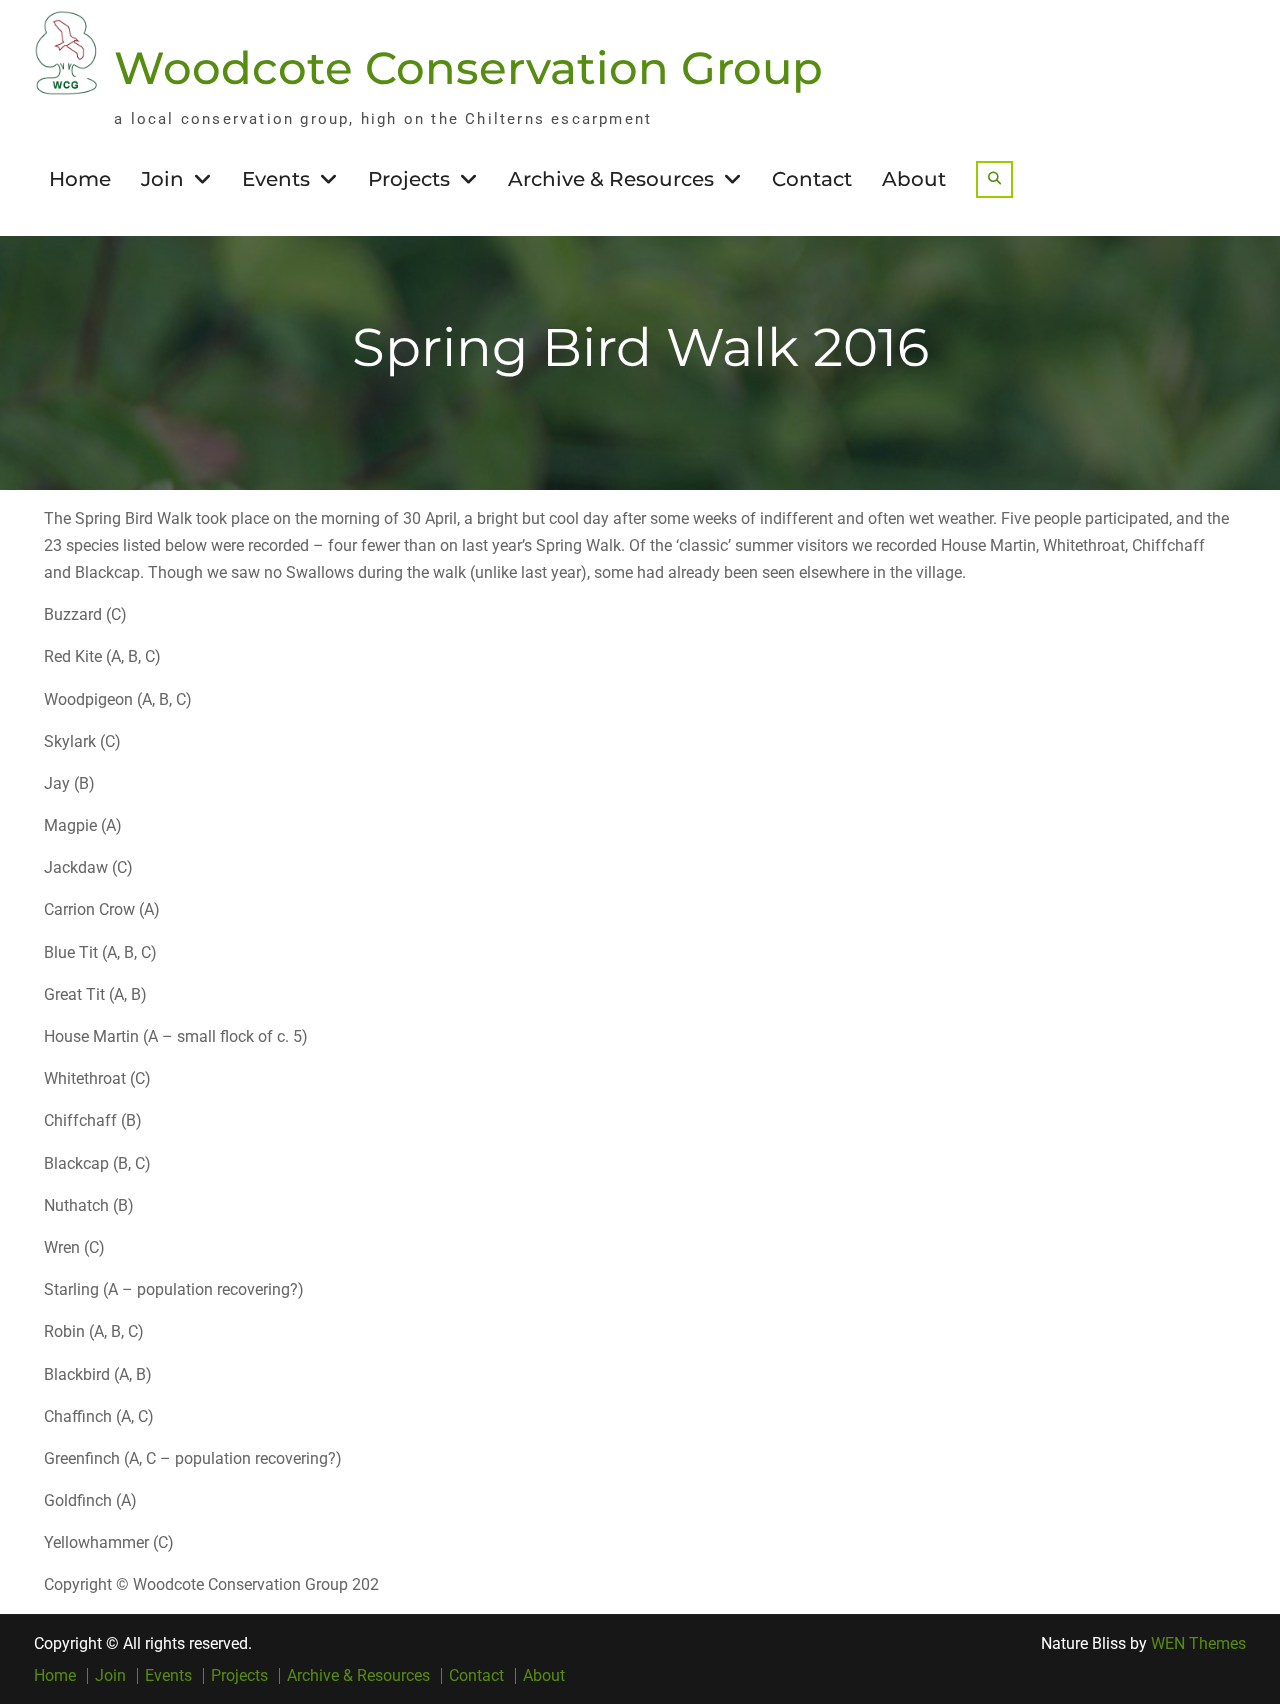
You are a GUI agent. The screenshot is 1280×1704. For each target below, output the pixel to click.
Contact (812, 179)
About (914, 179)
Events (276, 179)
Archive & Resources (611, 179)
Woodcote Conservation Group (468, 67)
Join (162, 179)
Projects (409, 179)
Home (80, 179)
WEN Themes (1198, 1643)
